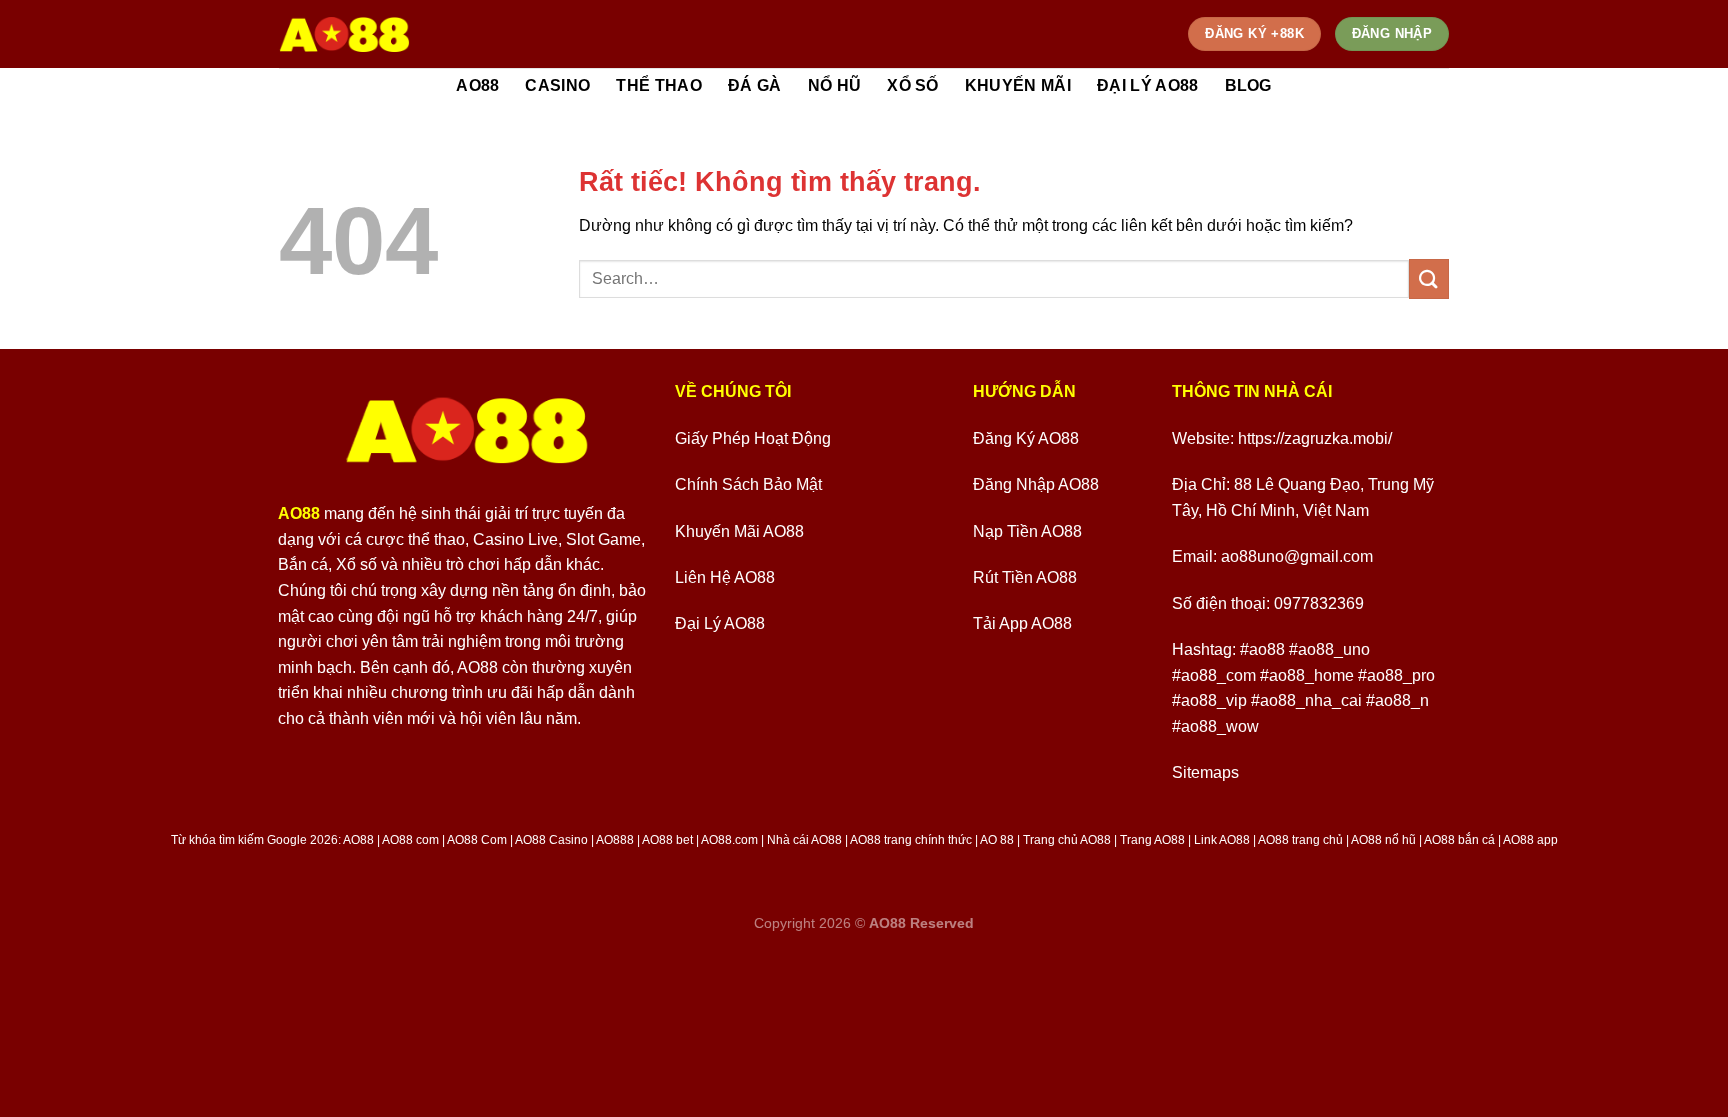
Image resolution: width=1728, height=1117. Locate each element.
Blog (1248, 85)
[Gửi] (1429, 278)
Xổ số (913, 85)
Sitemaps (1205, 772)
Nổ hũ (835, 85)
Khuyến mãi (1018, 85)
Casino (557, 85)
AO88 (477, 85)
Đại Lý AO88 (1148, 85)
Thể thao (659, 85)
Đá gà (755, 85)
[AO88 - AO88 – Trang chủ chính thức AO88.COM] (344, 34)
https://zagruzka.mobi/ (1315, 438)
